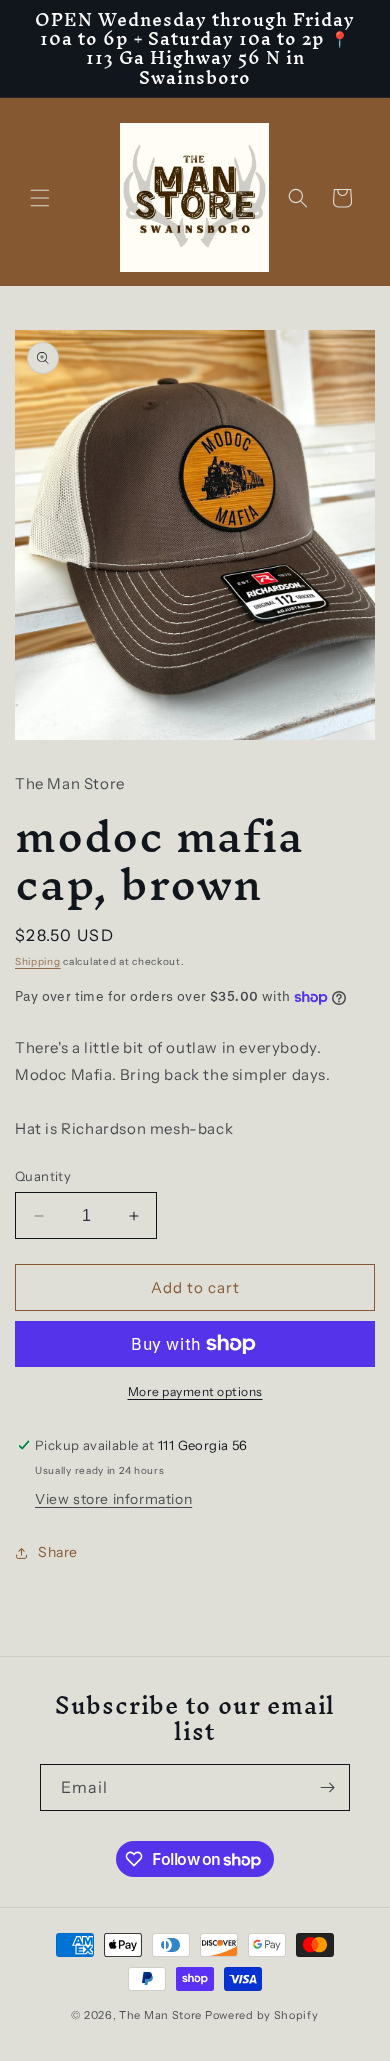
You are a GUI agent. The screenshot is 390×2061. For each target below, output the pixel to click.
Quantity (43, 1176)
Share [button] (58, 1552)
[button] (40, 198)
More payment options (195, 1391)
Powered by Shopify (262, 2015)
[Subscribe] (327, 1787)
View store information (113, 1499)
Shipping (38, 961)
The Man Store (160, 2015)
